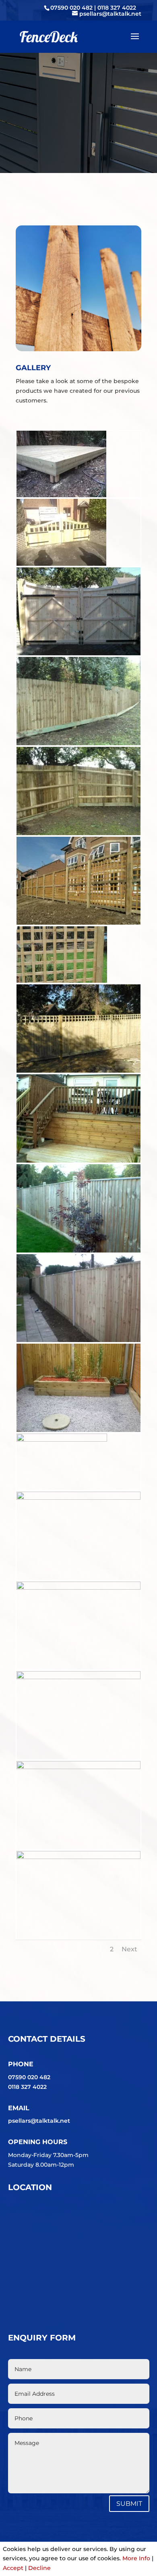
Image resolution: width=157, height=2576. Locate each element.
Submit (129, 2504)
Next (129, 1949)
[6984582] (78, 923)
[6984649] (78, 1250)
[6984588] (78, 1161)
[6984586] (78, 743)
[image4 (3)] (78, 1857)
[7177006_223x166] (61, 564)
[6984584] (78, 833)
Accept (13, 2568)
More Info (136, 2558)
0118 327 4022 (117, 8)
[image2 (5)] (78, 1677)
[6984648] (78, 1340)
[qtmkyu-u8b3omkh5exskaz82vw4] (62, 981)
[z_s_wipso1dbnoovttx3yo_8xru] (62, 1440)
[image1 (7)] (78, 1588)
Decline (39, 2568)
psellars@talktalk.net (39, 2121)
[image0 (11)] (78, 1498)
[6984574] (78, 1430)
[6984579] (78, 1071)
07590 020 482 (72, 8)
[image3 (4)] (78, 1767)
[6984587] (78, 653)
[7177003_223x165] (61, 495)
